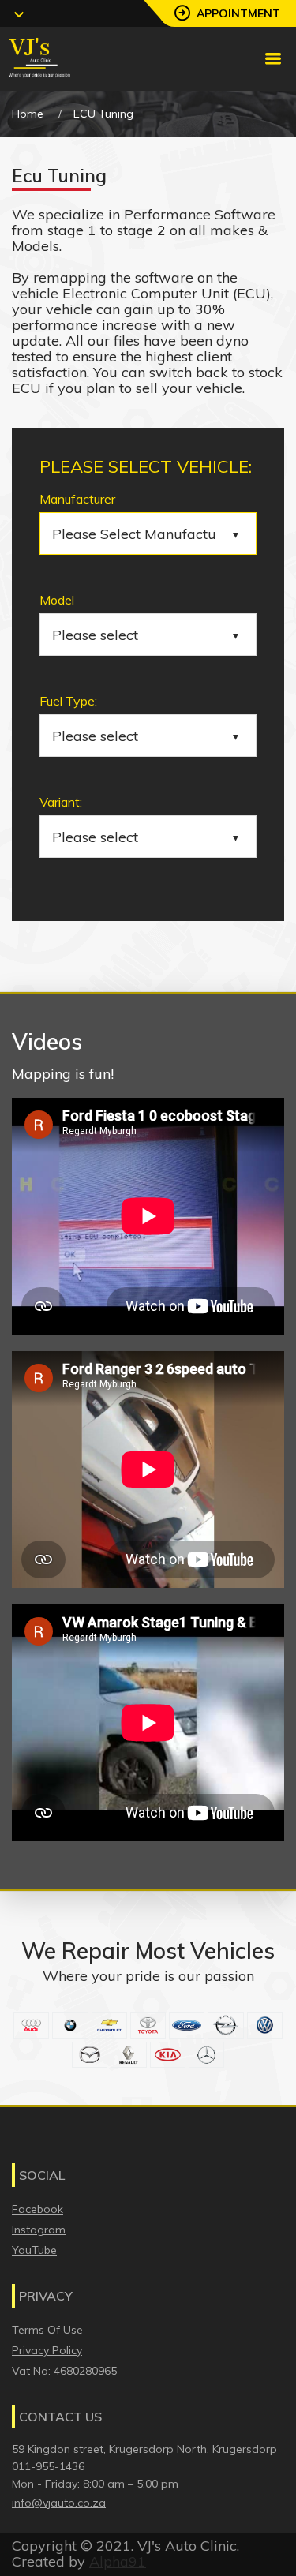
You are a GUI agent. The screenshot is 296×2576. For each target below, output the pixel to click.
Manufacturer (77, 499)
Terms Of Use (47, 2330)
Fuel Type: (68, 701)
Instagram (39, 2230)
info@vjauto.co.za (59, 2503)
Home (28, 114)
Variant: (61, 802)
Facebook (37, 2209)
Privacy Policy (47, 2350)
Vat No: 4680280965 (64, 2371)
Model (57, 600)
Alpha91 (118, 2561)
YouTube (34, 2250)
